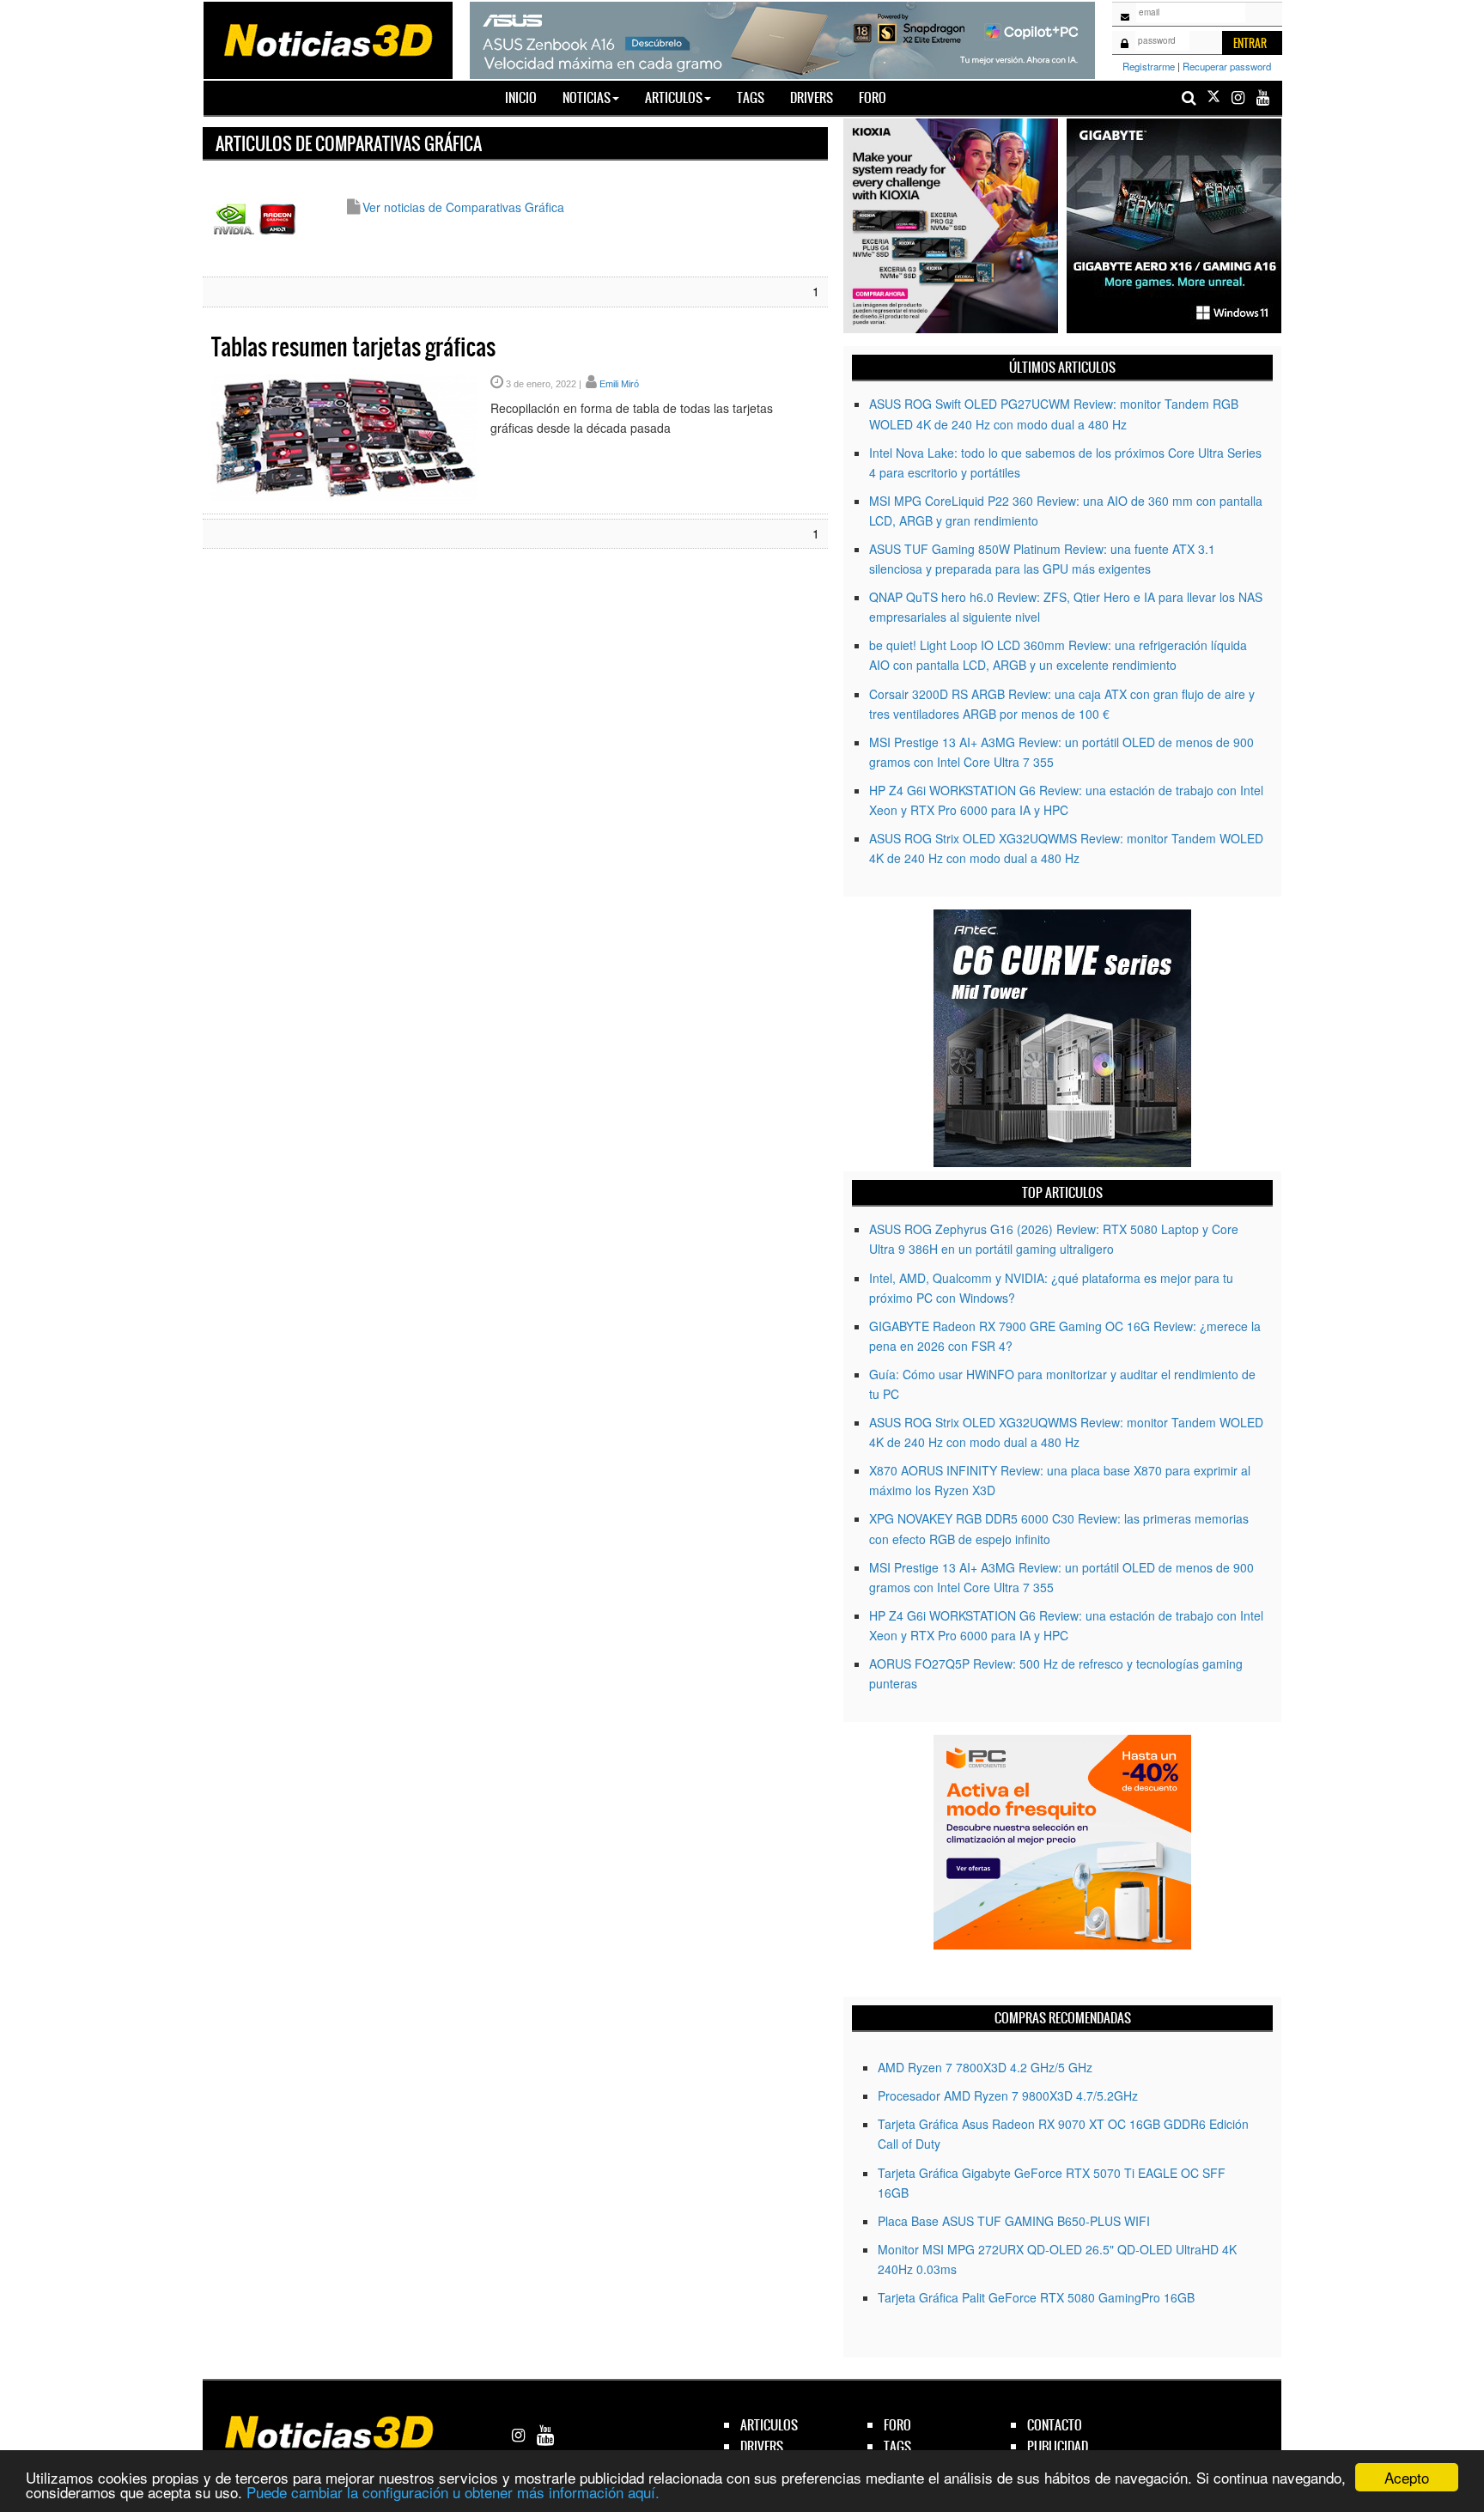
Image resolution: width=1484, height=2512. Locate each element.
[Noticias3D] (327, 39)
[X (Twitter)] (1213, 97)
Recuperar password (1227, 66)
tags (897, 2446)
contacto (1055, 2425)
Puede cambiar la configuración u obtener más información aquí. (453, 2492)
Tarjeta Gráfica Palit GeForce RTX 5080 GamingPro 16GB (1036, 2297)
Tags (751, 97)
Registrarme (1149, 66)
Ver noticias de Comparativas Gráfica (463, 207)
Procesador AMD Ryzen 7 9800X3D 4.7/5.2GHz (1008, 2095)
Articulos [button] (674, 97)
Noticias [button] (587, 97)
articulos (769, 2425)
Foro (873, 97)
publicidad (1058, 2446)
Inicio (527, 97)
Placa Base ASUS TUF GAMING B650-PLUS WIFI (1014, 2221)
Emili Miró (619, 384)
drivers (762, 2446)
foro (897, 2425)
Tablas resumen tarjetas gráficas (353, 347)
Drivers (812, 97)
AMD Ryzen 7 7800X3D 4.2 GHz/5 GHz (985, 2067)
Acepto (1407, 2477)
